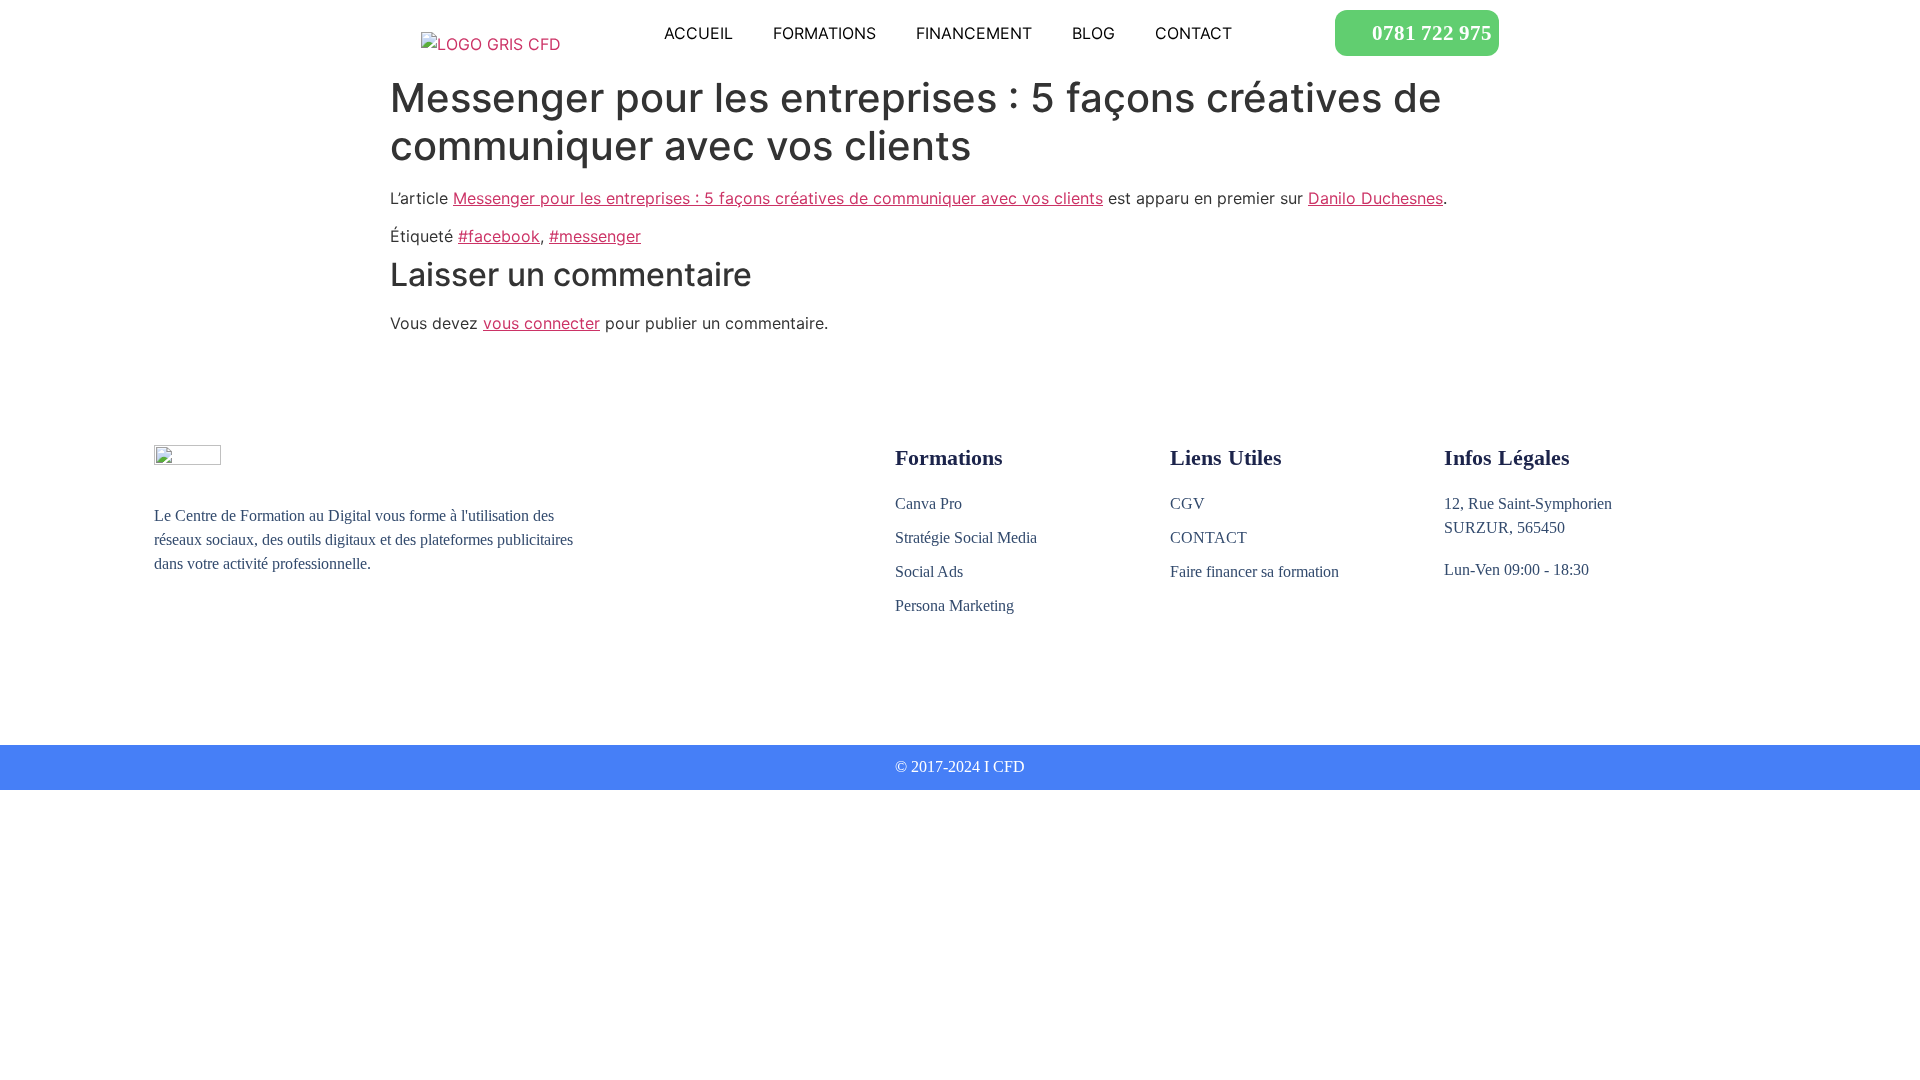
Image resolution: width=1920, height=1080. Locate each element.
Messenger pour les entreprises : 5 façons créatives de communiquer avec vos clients (778, 198)
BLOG (1093, 33)
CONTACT (1193, 33)
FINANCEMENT (974, 33)
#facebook (499, 236)
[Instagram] (208, 637)
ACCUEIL (698, 33)
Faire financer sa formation (1254, 571)
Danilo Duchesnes (1375, 198)
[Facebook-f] (165, 637)
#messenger (595, 236)
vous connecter (541, 323)
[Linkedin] (251, 637)
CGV (1187, 503)
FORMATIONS (824, 33)
